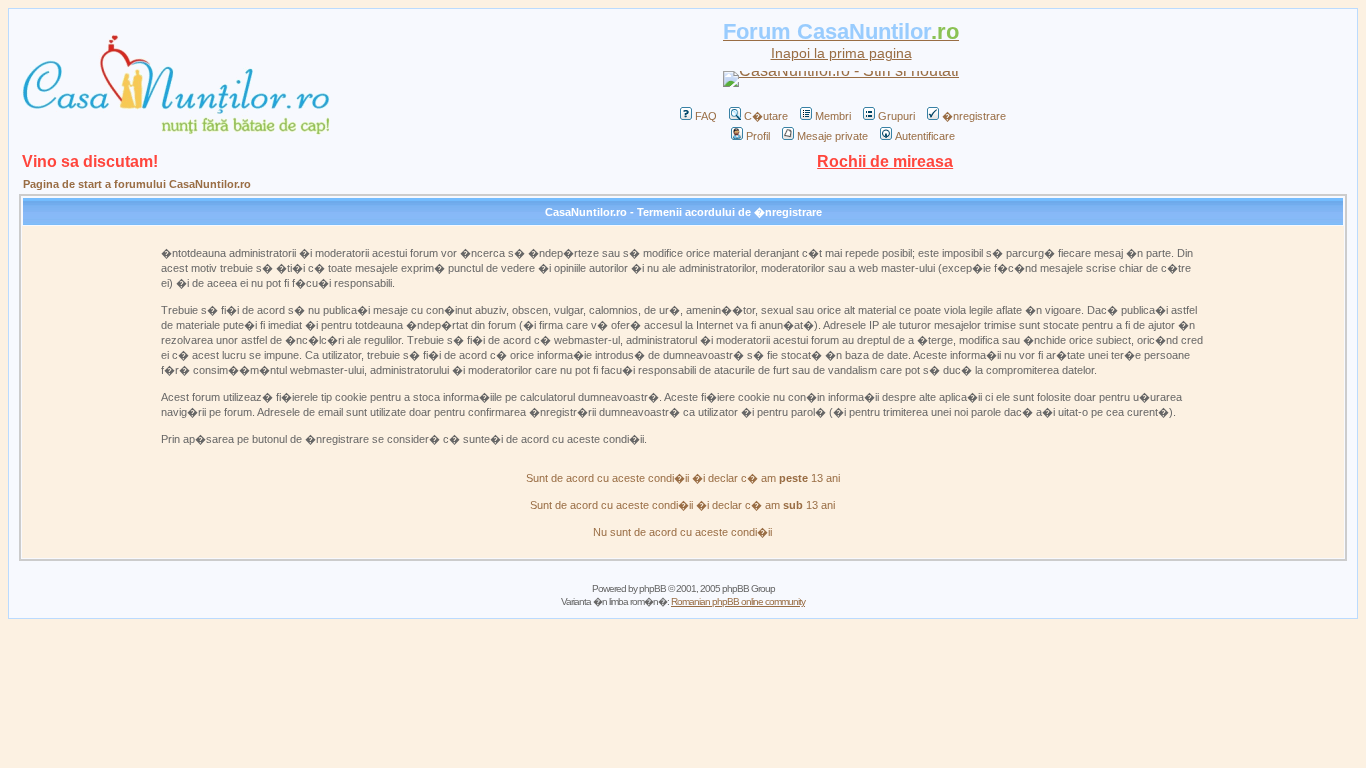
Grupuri (896, 116)
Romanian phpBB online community (738, 601)
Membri (833, 116)
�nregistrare (974, 116)
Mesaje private (832, 136)
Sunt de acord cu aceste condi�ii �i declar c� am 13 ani (683, 478)
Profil (758, 136)
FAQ (706, 116)
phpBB (652, 588)
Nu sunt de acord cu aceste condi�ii (682, 532)
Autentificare (925, 136)
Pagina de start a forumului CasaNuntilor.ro (137, 184)
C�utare (766, 116)
